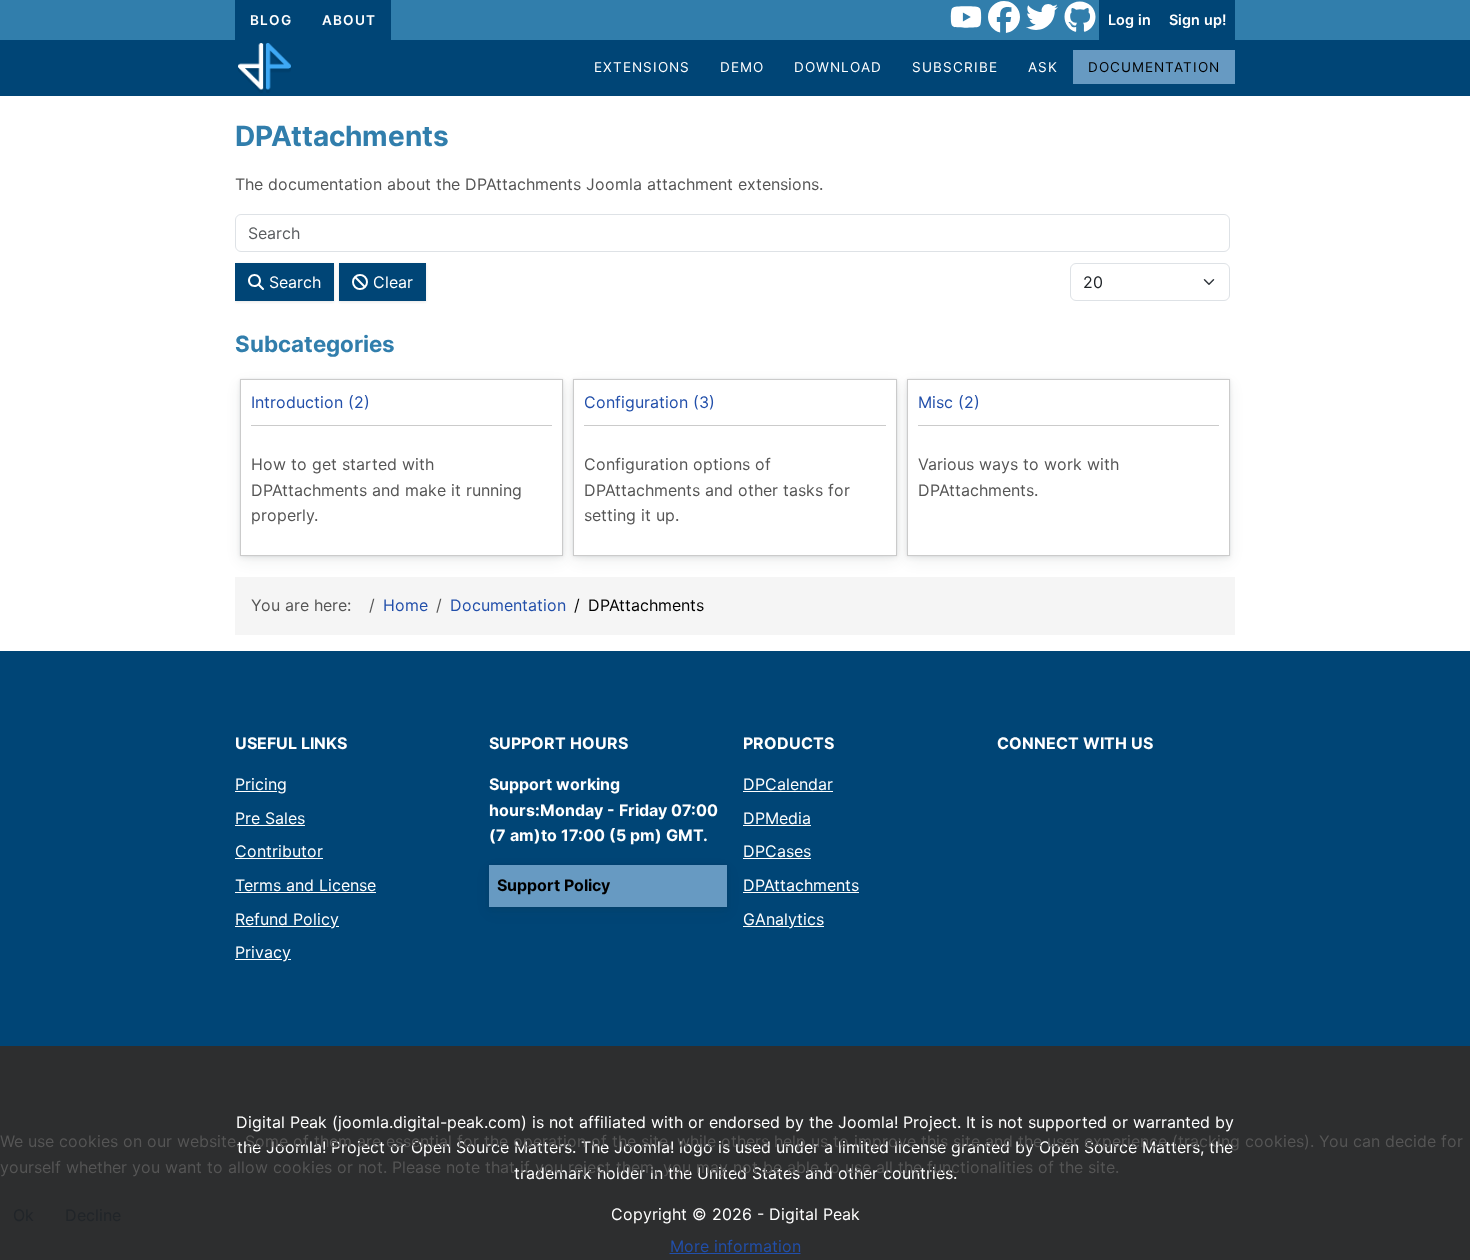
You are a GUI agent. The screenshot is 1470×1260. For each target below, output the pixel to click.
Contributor (279, 851)
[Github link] (1080, 20)
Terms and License (305, 885)
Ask (1043, 67)
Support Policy (553, 885)
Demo (742, 67)
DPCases (777, 851)
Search (292, 282)
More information (735, 1246)
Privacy (263, 952)
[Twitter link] (1042, 20)
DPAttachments (801, 885)
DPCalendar (788, 784)
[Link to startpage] (264, 68)
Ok (23, 1215)
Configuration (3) (649, 402)
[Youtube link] (966, 20)
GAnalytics (783, 919)
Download (838, 67)
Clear (390, 282)
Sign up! (1197, 19)
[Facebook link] (1004, 20)
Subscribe (955, 67)
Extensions (642, 67)
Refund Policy (287, 919)
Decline (93, 1215)
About (349, 20)
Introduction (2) (310, 402)
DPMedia (777, 818)
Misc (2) (949, 402)
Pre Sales (270, 818)
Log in (1129, 19)
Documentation (1154, 67)
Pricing (261, 784)
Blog (271, 20)
